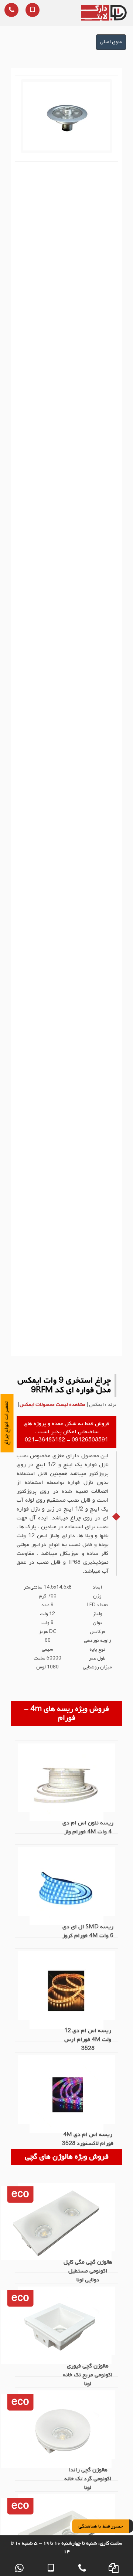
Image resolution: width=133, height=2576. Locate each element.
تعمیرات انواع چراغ (7, 1423)
